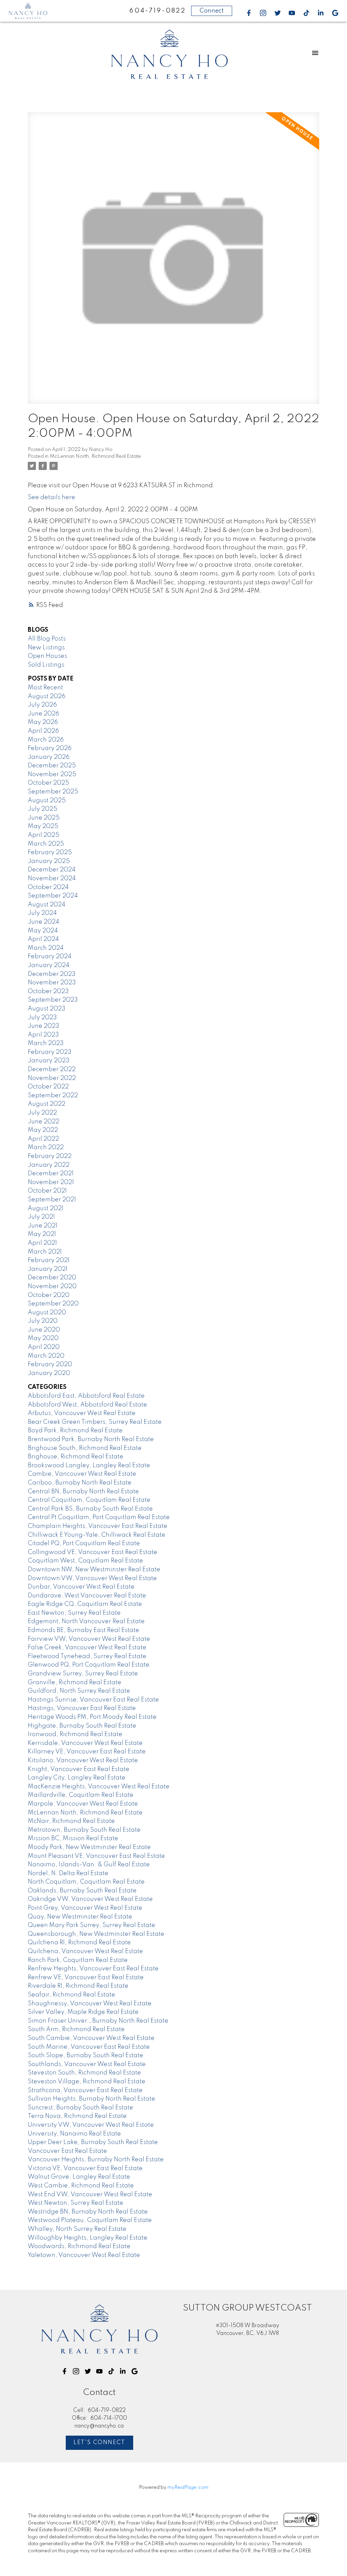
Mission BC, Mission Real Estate (73, 1838)
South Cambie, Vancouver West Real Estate (91, 2038)
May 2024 (43, 931)
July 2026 (42, 705)
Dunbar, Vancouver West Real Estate (81, 1587)
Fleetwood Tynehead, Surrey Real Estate (87, 1656)
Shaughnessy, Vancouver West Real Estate (90, 2004)
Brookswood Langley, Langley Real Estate (89, 1466)
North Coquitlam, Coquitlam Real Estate (86, 1882)
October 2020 (49, 1295)
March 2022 (46, 1147)
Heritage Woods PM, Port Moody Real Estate (92, 1717)
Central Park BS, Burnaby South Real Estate (90, 1509)
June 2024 (44, 922)
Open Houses (47, 656)
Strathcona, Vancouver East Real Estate (85, 2090)
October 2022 (48, 1087)
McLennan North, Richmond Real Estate (95, 456)
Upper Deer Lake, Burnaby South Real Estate (93, 2142)
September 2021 (52, 1200)
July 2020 (43, 1321)
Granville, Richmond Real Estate (75, 1683)
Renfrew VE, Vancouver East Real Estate (86, 1978)
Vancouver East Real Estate (67, 2151)
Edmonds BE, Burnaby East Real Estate (84, 1630)
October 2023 (48, 991)
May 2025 (43, 826)
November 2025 (52, 774)
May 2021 (42, 1234)
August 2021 (46, 1208)
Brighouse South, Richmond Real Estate (85, 1448)
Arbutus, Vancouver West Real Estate (82, 1413)
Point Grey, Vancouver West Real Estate (85, 1908)
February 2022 (50, 1156)
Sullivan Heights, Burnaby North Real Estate (91, 2099)
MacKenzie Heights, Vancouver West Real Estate (99, 1787)
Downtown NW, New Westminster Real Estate (94, 1570)
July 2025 (43, 809)
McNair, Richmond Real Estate (71, 1821)
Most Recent (45, 688)
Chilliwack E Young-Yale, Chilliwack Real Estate (97, 1535)
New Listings (46, 648)
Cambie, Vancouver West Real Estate (82, 1474)
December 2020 (52, 1278)
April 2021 (42, 1243)
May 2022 (43, 1130)
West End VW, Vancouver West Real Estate (90, 2195)
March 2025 (46, 844)
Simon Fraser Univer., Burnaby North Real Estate (98, 2021)
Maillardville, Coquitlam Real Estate (81, 1795)
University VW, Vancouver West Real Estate (91, 2125)
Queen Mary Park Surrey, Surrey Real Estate (91, 1925)
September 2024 (53, 896)
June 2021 (43, 1226)
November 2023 (52, 983)
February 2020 (50, 1364)
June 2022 (44, 1122)
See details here (52, 497)
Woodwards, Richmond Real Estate (79, 2246)
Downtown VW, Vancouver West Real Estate (92, 1578)
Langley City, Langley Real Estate (77, 1778)
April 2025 (44, 835)
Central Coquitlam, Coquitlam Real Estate (89, 1500)
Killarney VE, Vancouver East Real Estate (87, 1752)
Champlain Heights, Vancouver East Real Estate (98, 1526)
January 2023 (49, 1061)
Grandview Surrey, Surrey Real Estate (83, 1674)
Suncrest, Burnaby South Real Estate (80, 2108)
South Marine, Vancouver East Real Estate (89, 2047)
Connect (212, 11)
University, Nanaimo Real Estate (74, 2134)
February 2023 (50, 1052)
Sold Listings (46, 665)
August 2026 (47, 696)
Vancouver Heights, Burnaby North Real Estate (96, 2160)
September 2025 (53, 792)
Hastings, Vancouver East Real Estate (82, 1708)
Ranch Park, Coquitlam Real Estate (78, 1960)
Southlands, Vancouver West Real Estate (87, 2064)
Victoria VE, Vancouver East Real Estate (85, 2168)
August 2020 (47, 1313)
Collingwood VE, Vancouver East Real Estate (93, 1552)
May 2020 (43, 1338)
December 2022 (52, 1069)
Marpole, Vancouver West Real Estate (83, 1804)
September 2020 (53, 1304)
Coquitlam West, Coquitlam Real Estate (85, 1561)
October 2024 (48, 887)
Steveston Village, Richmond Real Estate (87, 2082)
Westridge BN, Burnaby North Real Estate (88, 2212)
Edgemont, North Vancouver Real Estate (86, 1621)
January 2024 (49, 965)
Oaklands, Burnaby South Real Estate (82, 1891)
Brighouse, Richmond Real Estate (76, 1457)
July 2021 (41, 1217)
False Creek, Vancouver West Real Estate (87, 1648)
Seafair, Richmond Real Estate (72, 1995)
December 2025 (52, 766)
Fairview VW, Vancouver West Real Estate (89, 1639)
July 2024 (42, 913)
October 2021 (47, 1191)
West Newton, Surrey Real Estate (76, 2203)
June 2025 (44, 818)
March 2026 (46, 740)
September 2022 (53, 1096)
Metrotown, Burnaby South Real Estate (84, 1830)
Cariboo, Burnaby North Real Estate (80, 1483)
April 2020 (44, 1347)
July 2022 (42, 1113)
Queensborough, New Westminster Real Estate (96, 1934)
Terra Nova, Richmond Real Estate (77, 2116)
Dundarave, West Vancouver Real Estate (87, 1596)
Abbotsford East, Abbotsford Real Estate (86, 1396)
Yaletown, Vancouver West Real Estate (84, 2255)
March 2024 (46, 948)
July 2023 (42, 1018)
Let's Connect (99, 2443)
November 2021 (51, 1182)
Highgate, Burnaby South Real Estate (82, 1726)
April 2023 (43, 1035)
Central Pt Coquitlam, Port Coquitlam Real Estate (99, 1517)
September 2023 (53, 1000)
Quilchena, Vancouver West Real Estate (85, 1951)
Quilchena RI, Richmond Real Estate (79, 1943)
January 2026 (49, 757)
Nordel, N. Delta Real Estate (68, 1873)
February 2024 (50, 957)
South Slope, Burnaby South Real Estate (86, 2056)
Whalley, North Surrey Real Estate (77, 2229)
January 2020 (49, 1373)
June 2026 (44, 714)
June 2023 (44, 1026)
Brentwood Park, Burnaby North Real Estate (91, 1439)
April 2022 (43, 1139)
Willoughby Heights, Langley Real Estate (88, 2238)
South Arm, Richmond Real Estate (76, 2029)
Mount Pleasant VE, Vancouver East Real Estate (96, 1856)
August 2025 (47, 801)
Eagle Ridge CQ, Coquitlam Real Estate (85, 1604)
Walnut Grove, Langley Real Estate (79, 2177)
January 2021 (48, 1269)
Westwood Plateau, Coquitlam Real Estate (90, 2220)
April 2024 (43, 939)
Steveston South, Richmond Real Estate (84, 2073)
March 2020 (46, 1356)
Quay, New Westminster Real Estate (80, 1917)
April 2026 (43, 731)
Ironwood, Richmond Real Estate (75, 1734)
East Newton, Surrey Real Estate (74, 1613)
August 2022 (47, 1104)
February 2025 (50, 852)
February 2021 (49, 1260)
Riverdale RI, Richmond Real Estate (78, 1986)
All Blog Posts (47, 639)
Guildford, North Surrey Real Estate (79, 1691)
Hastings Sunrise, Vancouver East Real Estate (93, 1700)
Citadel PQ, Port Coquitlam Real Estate (84, 1543)
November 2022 (52, 1078)
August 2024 (47, 905)
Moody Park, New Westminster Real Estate (89, 1847)
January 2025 (49, 861)
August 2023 (47, 1009)
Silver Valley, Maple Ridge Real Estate (83, 2012)
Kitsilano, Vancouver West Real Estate (83, 1761)
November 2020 (52, 1286)
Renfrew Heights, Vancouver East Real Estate (93, 1969)
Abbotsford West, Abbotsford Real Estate (87, 1405)
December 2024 (52, 870)
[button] (249, 13)
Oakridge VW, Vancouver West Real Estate (90, 1899)
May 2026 (43, 722)
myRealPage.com (188, 2487)
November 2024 (52, 879)
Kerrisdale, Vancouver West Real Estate (85, 1743)
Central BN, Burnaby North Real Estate (83, 1492)
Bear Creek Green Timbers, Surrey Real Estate (95, 1422)
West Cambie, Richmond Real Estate (81, 2186)
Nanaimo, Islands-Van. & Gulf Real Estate (89, 1865)
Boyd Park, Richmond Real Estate (75, 1431)
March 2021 (45, 1252)
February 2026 (50, 748)
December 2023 (52, 974)
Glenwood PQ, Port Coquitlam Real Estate (89, 1665)
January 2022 (49, 1165)
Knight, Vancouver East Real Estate (79, 1769)
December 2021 (51, 1174)
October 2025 (48, 783)
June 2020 (44, 1330)
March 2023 (46, 1043)
